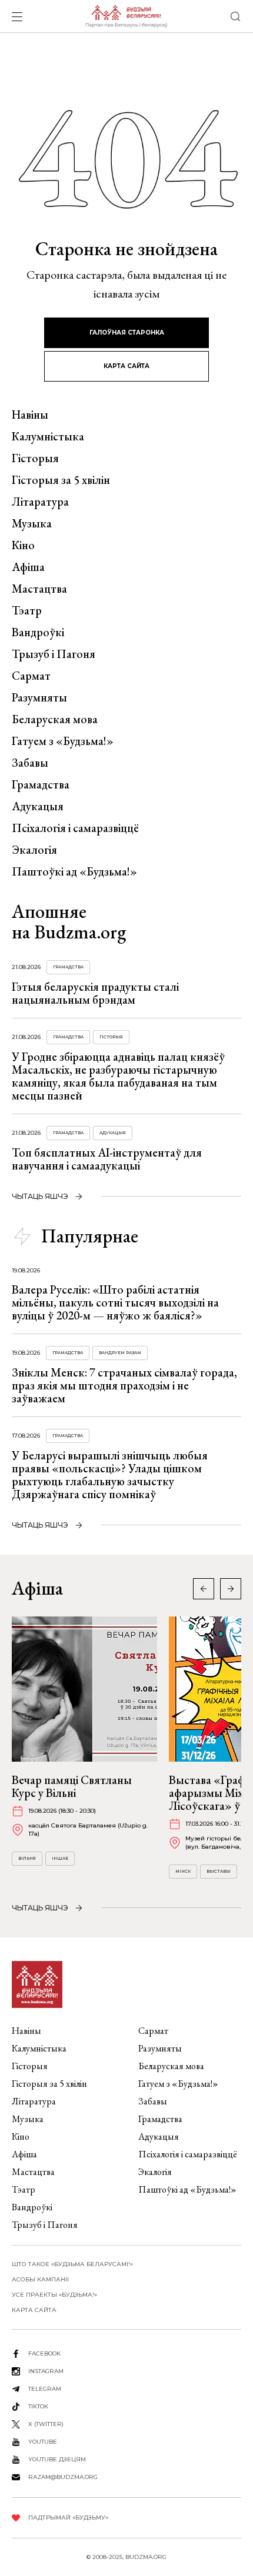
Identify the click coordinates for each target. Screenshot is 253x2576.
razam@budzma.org (63, 2477)
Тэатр (27, 610)
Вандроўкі (38, 632)
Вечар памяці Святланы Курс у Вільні (72, 1786)
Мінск (183, 1871)
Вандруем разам (120, 1353)
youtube (43, 2442)
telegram (45, 2389)
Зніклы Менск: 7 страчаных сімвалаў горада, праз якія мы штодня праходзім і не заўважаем (124, 1385)
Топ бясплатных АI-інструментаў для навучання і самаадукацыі (107, 1159)
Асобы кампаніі (40, 2279)
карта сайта (126, 366)
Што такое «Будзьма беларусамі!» (72, 2264)
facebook (44, 2353)
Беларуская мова (55, 719)
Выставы (219, 1871)
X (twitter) (46, 2424)
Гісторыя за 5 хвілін (61, 480)
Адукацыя (38, 806)
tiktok (38, 2406)
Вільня (27, 1858)
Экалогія (34, 850)
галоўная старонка (127, 333)
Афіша (28, 567)
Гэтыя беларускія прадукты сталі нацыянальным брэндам (95, 993)
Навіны (30, 415)
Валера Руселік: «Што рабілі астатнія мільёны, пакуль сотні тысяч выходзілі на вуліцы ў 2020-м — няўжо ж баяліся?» (115, 1302)
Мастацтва (39, 589)
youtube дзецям (57, 2459)
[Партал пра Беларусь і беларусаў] (126, 16)
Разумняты (39, 697)
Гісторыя (35, 458)
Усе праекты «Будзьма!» (54, 2295)
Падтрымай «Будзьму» (68, 2517)
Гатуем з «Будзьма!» (63, 741)
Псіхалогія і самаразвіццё (75, 828)
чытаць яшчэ (40, 1196)
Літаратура (40, 502)
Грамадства (41, 784)
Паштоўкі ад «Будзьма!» (74, 871)
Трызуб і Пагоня (54, 654)
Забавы (30, 763)
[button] (231, 1589)
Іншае (60, 1858)
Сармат (31, 676)
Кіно (23, 545)
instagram (46, 2371)
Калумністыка (48, 436)
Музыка (32, 523)
